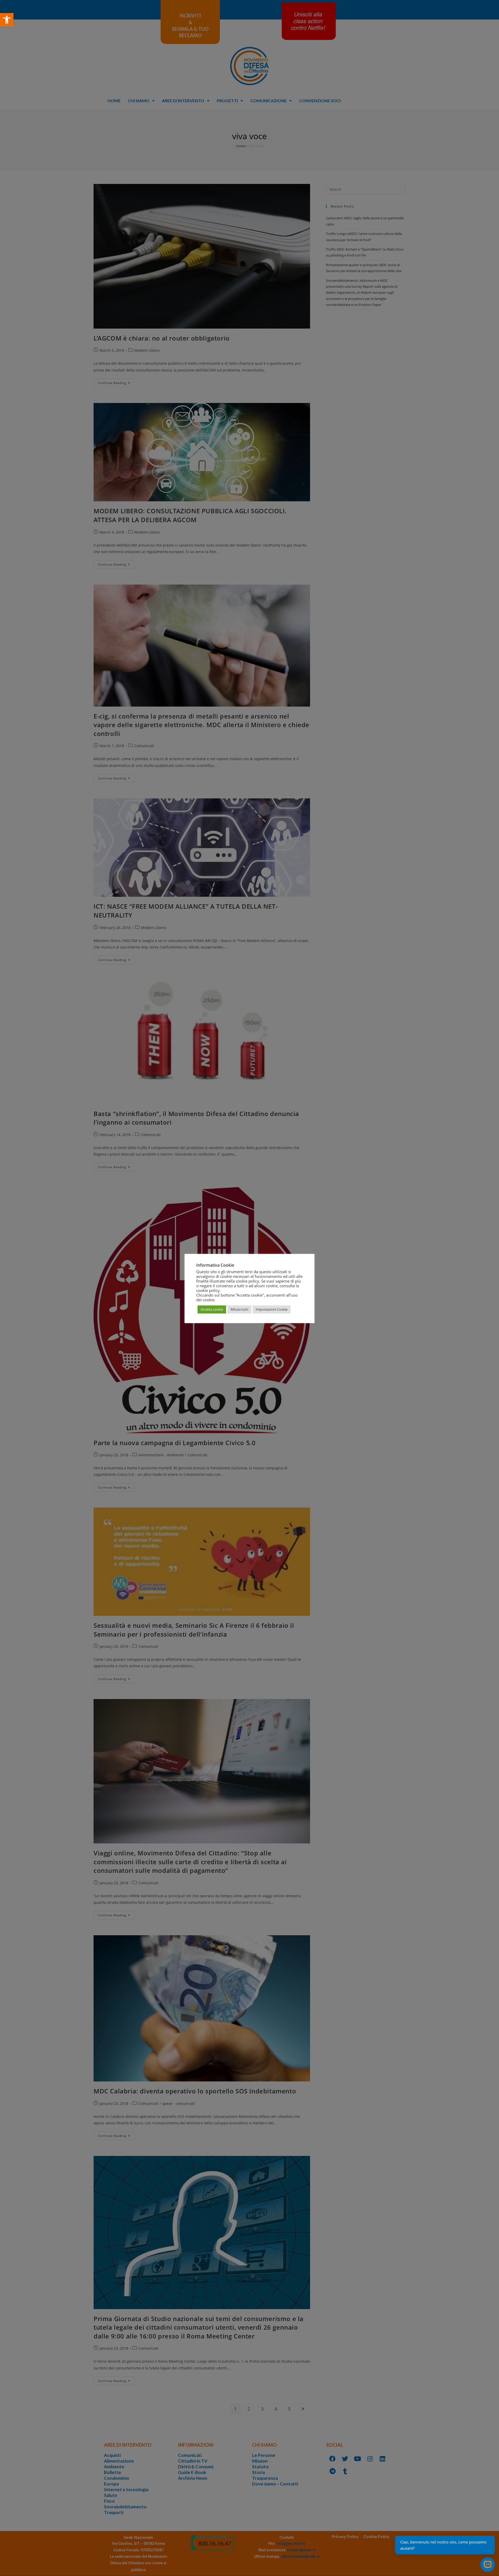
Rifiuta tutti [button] (239, 1309)
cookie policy (208, 1290)
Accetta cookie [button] (212, 1309)
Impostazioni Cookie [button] (272, 1309)
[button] (7, 20)
